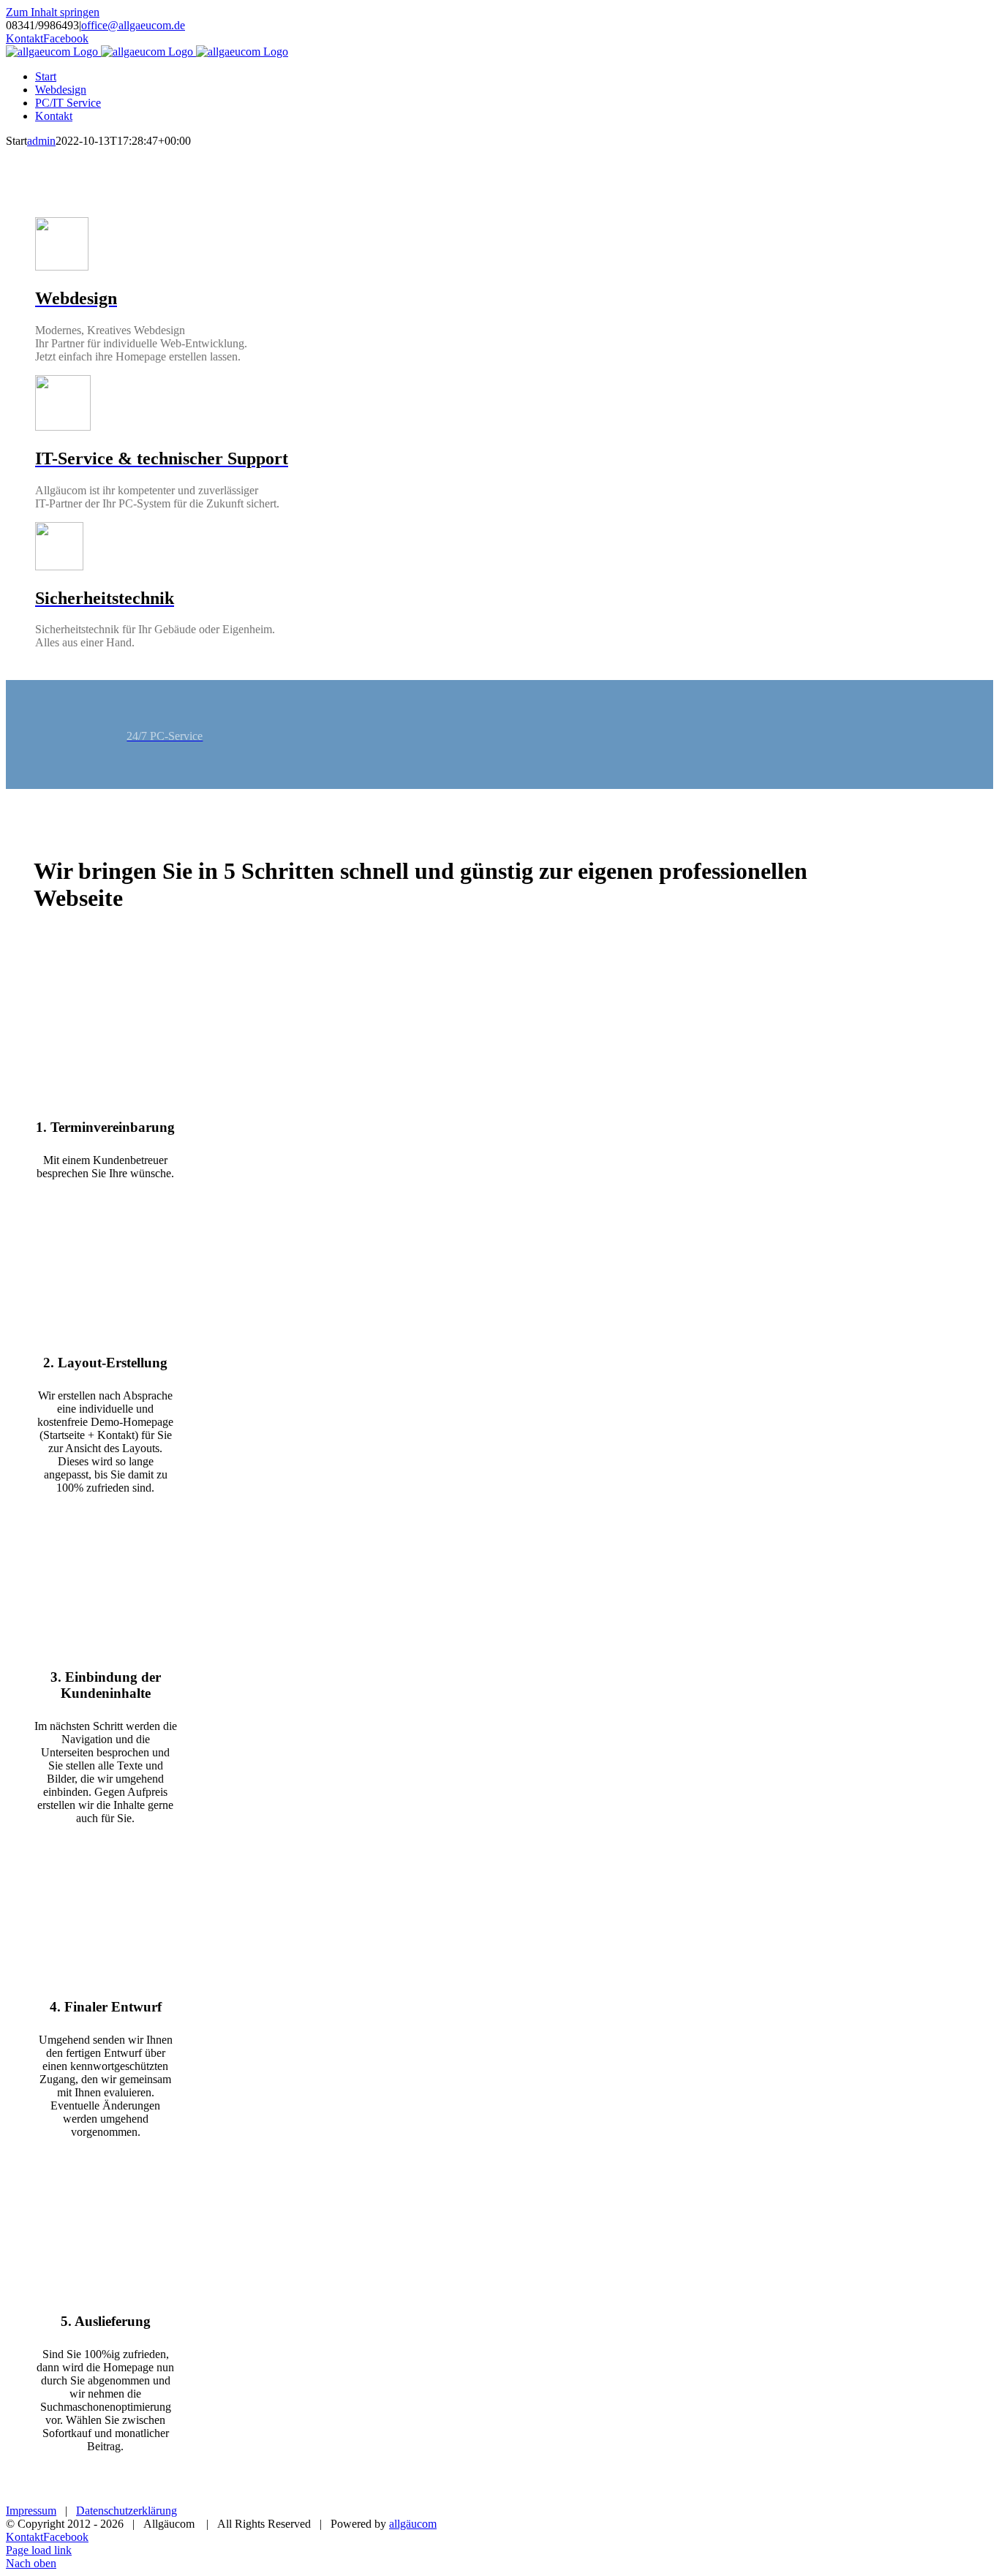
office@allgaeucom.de (133, 25)
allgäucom (413, 2524)
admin (41, 141)
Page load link (39, 2550)
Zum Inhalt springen (53, 12)
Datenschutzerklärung (127, 2511)
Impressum (31, 2511)
